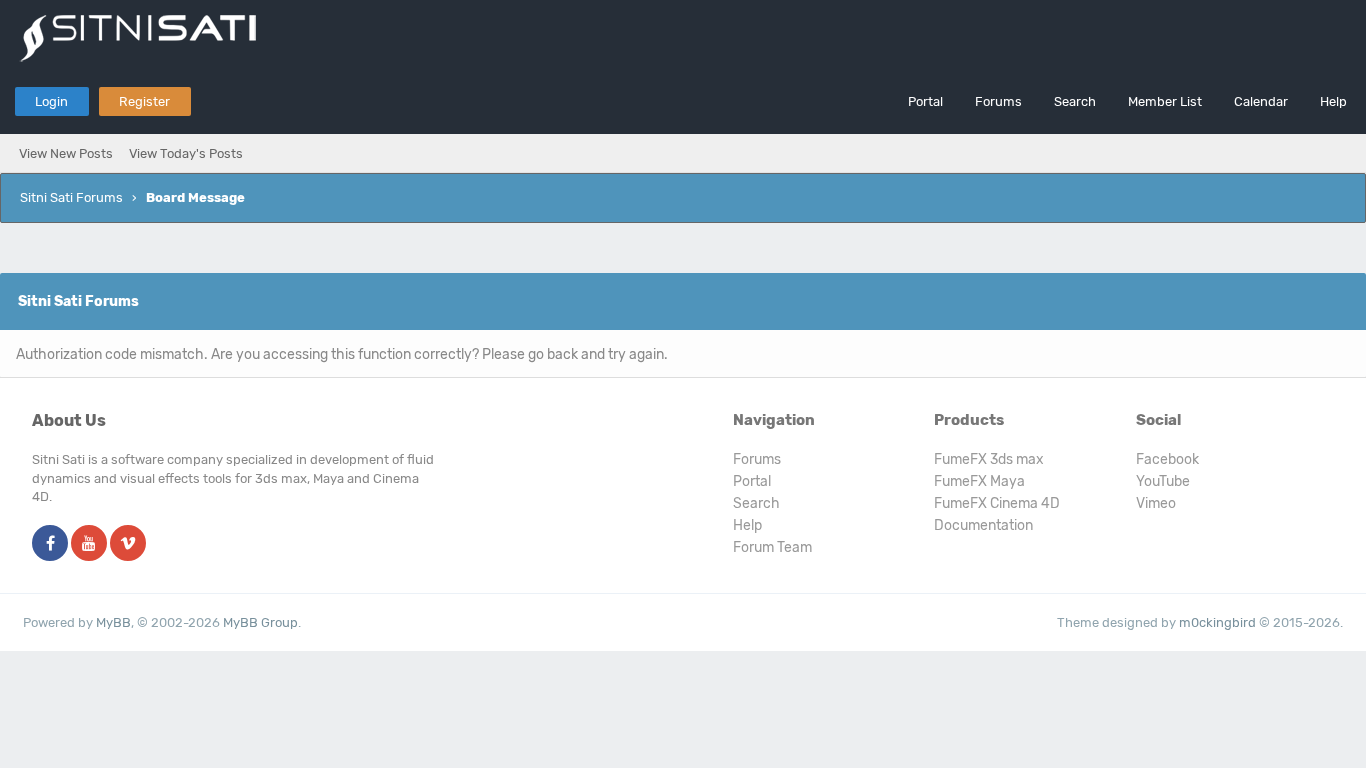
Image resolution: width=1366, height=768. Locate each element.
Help (1333, 101)
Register (144, 101)
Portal (925, 101)
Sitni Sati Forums (71, 197)
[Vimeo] (128, 544)
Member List (1165, 101)
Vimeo (1156, 503)
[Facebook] (50, 544)
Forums (998, 101)
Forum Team (772, 547)
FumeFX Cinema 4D (997, 503)
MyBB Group (260, 622)
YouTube (1163, 481)
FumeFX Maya (979, 481)
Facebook (1167, 459)
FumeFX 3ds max (989, 459)
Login (51, 101)
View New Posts (66, 153)
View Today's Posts (186, 153)
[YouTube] (89, 544)
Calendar (1261, 101)
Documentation (983, 525)
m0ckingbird (1217, 622)
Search (1075, 101)
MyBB (113, 622)
